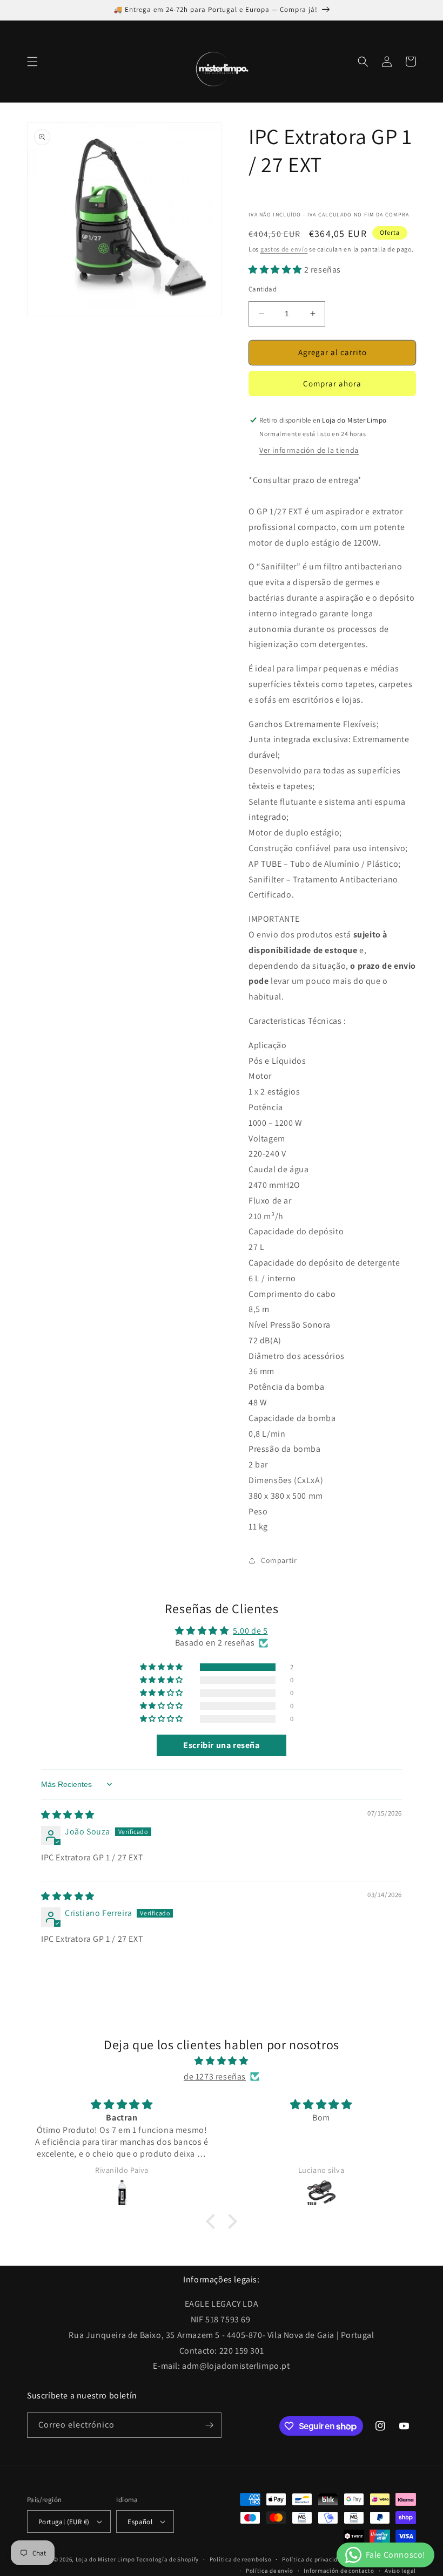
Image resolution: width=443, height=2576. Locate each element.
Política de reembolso (241, 2559)
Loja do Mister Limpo (105, 2559)
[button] (32, 62)
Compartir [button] (279, 1560)
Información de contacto (339, 2571)
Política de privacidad (313, 2559)
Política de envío (270, 2571)
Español (140, 2522)
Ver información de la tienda (309, 450)
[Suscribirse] (209, 2425)
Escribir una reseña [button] (221, 1745)
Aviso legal (400, 2571)
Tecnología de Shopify (167, 2559)
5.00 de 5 (250, 1631)
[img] (68, 1815)
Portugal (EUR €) (64, 2522)
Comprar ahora (332, 383)
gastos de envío (284, 249)
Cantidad (263, 289)
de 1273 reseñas (215, 2077)
